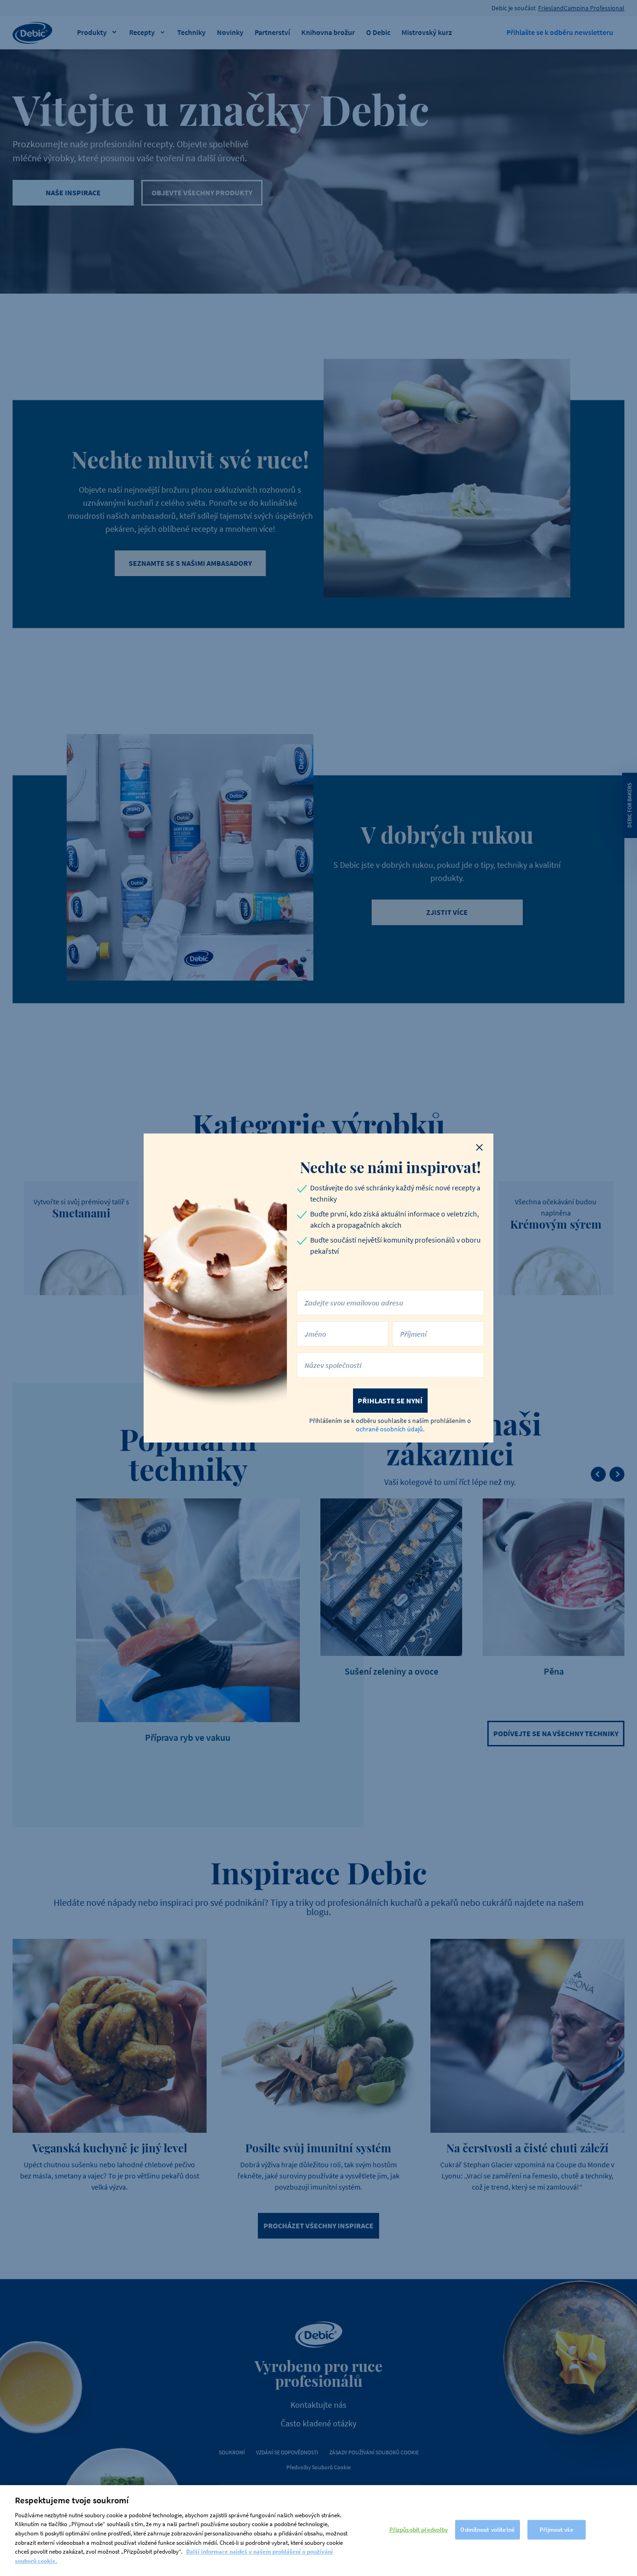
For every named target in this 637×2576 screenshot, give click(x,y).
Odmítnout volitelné (487, 2530)
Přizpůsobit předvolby (419, 2530)
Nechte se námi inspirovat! (390, 1167)
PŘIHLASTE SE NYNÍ (390, 1401)
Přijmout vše (557, 2530)
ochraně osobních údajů (389, 1429)
